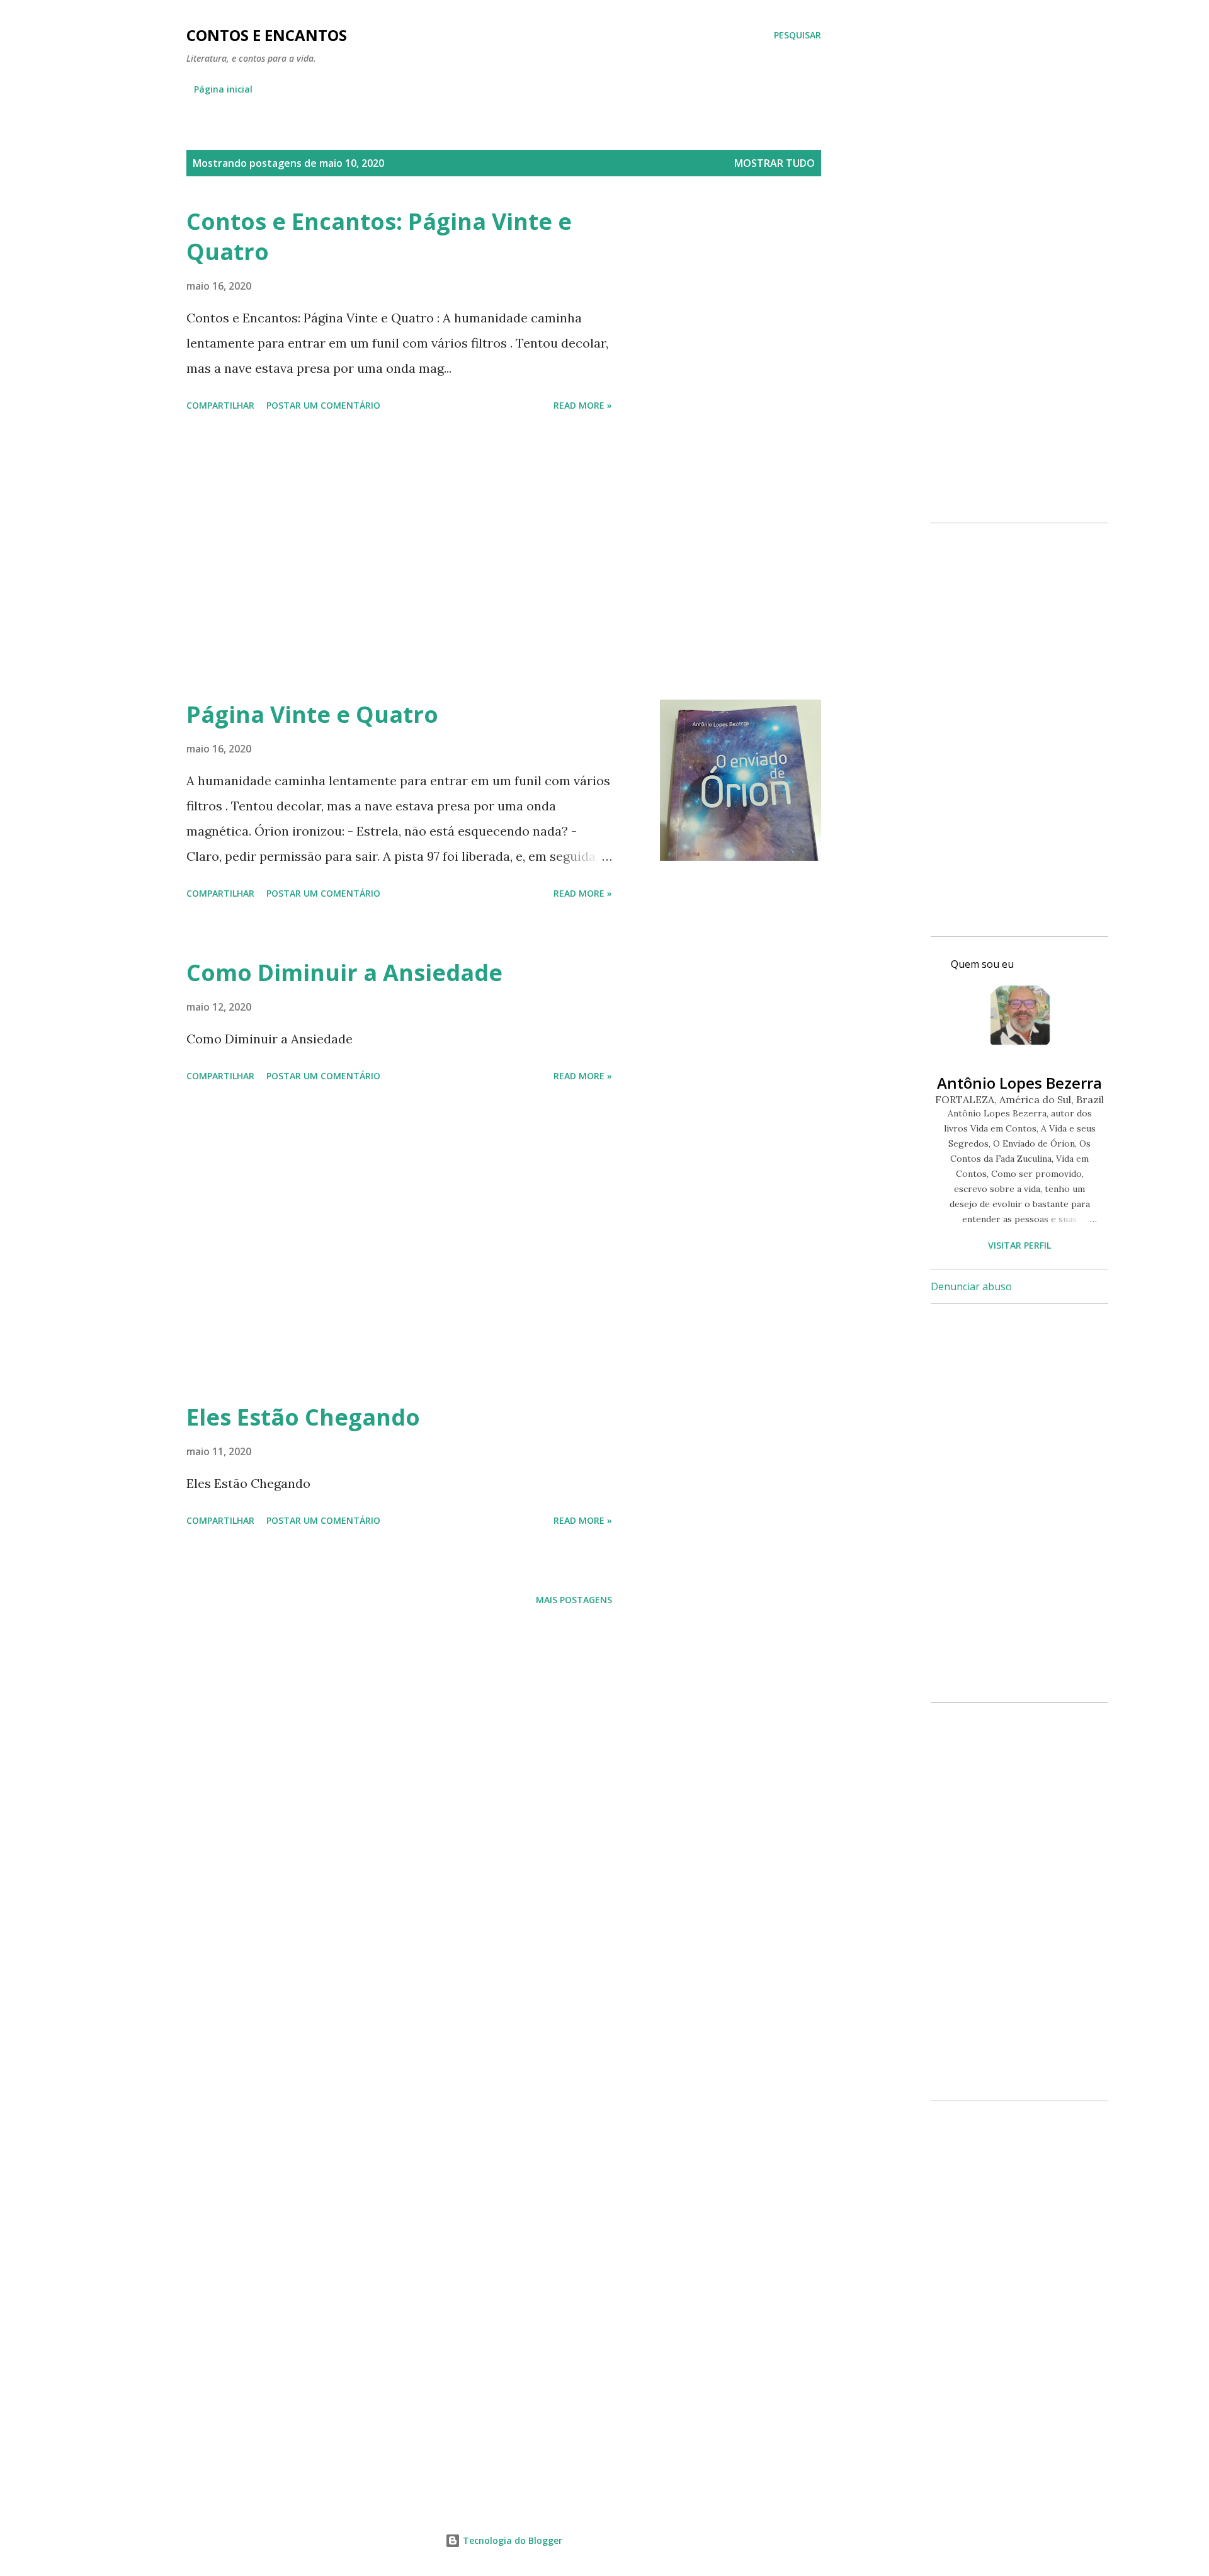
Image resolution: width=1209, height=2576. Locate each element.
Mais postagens (574, 1600)
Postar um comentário (323, 405)
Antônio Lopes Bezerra (1019, 1083)
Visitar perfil (1019, 1245)
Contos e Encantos (267, 35)
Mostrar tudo (775, 163)
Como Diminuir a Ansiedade (344, 973)
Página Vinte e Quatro (312, 714)
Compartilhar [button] (220, 405)
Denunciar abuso (971, 1286)
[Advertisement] (399, 558)
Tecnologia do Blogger (511, 2540)
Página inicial (223, 89)
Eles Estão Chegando (303, 1417)
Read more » (583, 405)
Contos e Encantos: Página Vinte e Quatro (379, 236)
